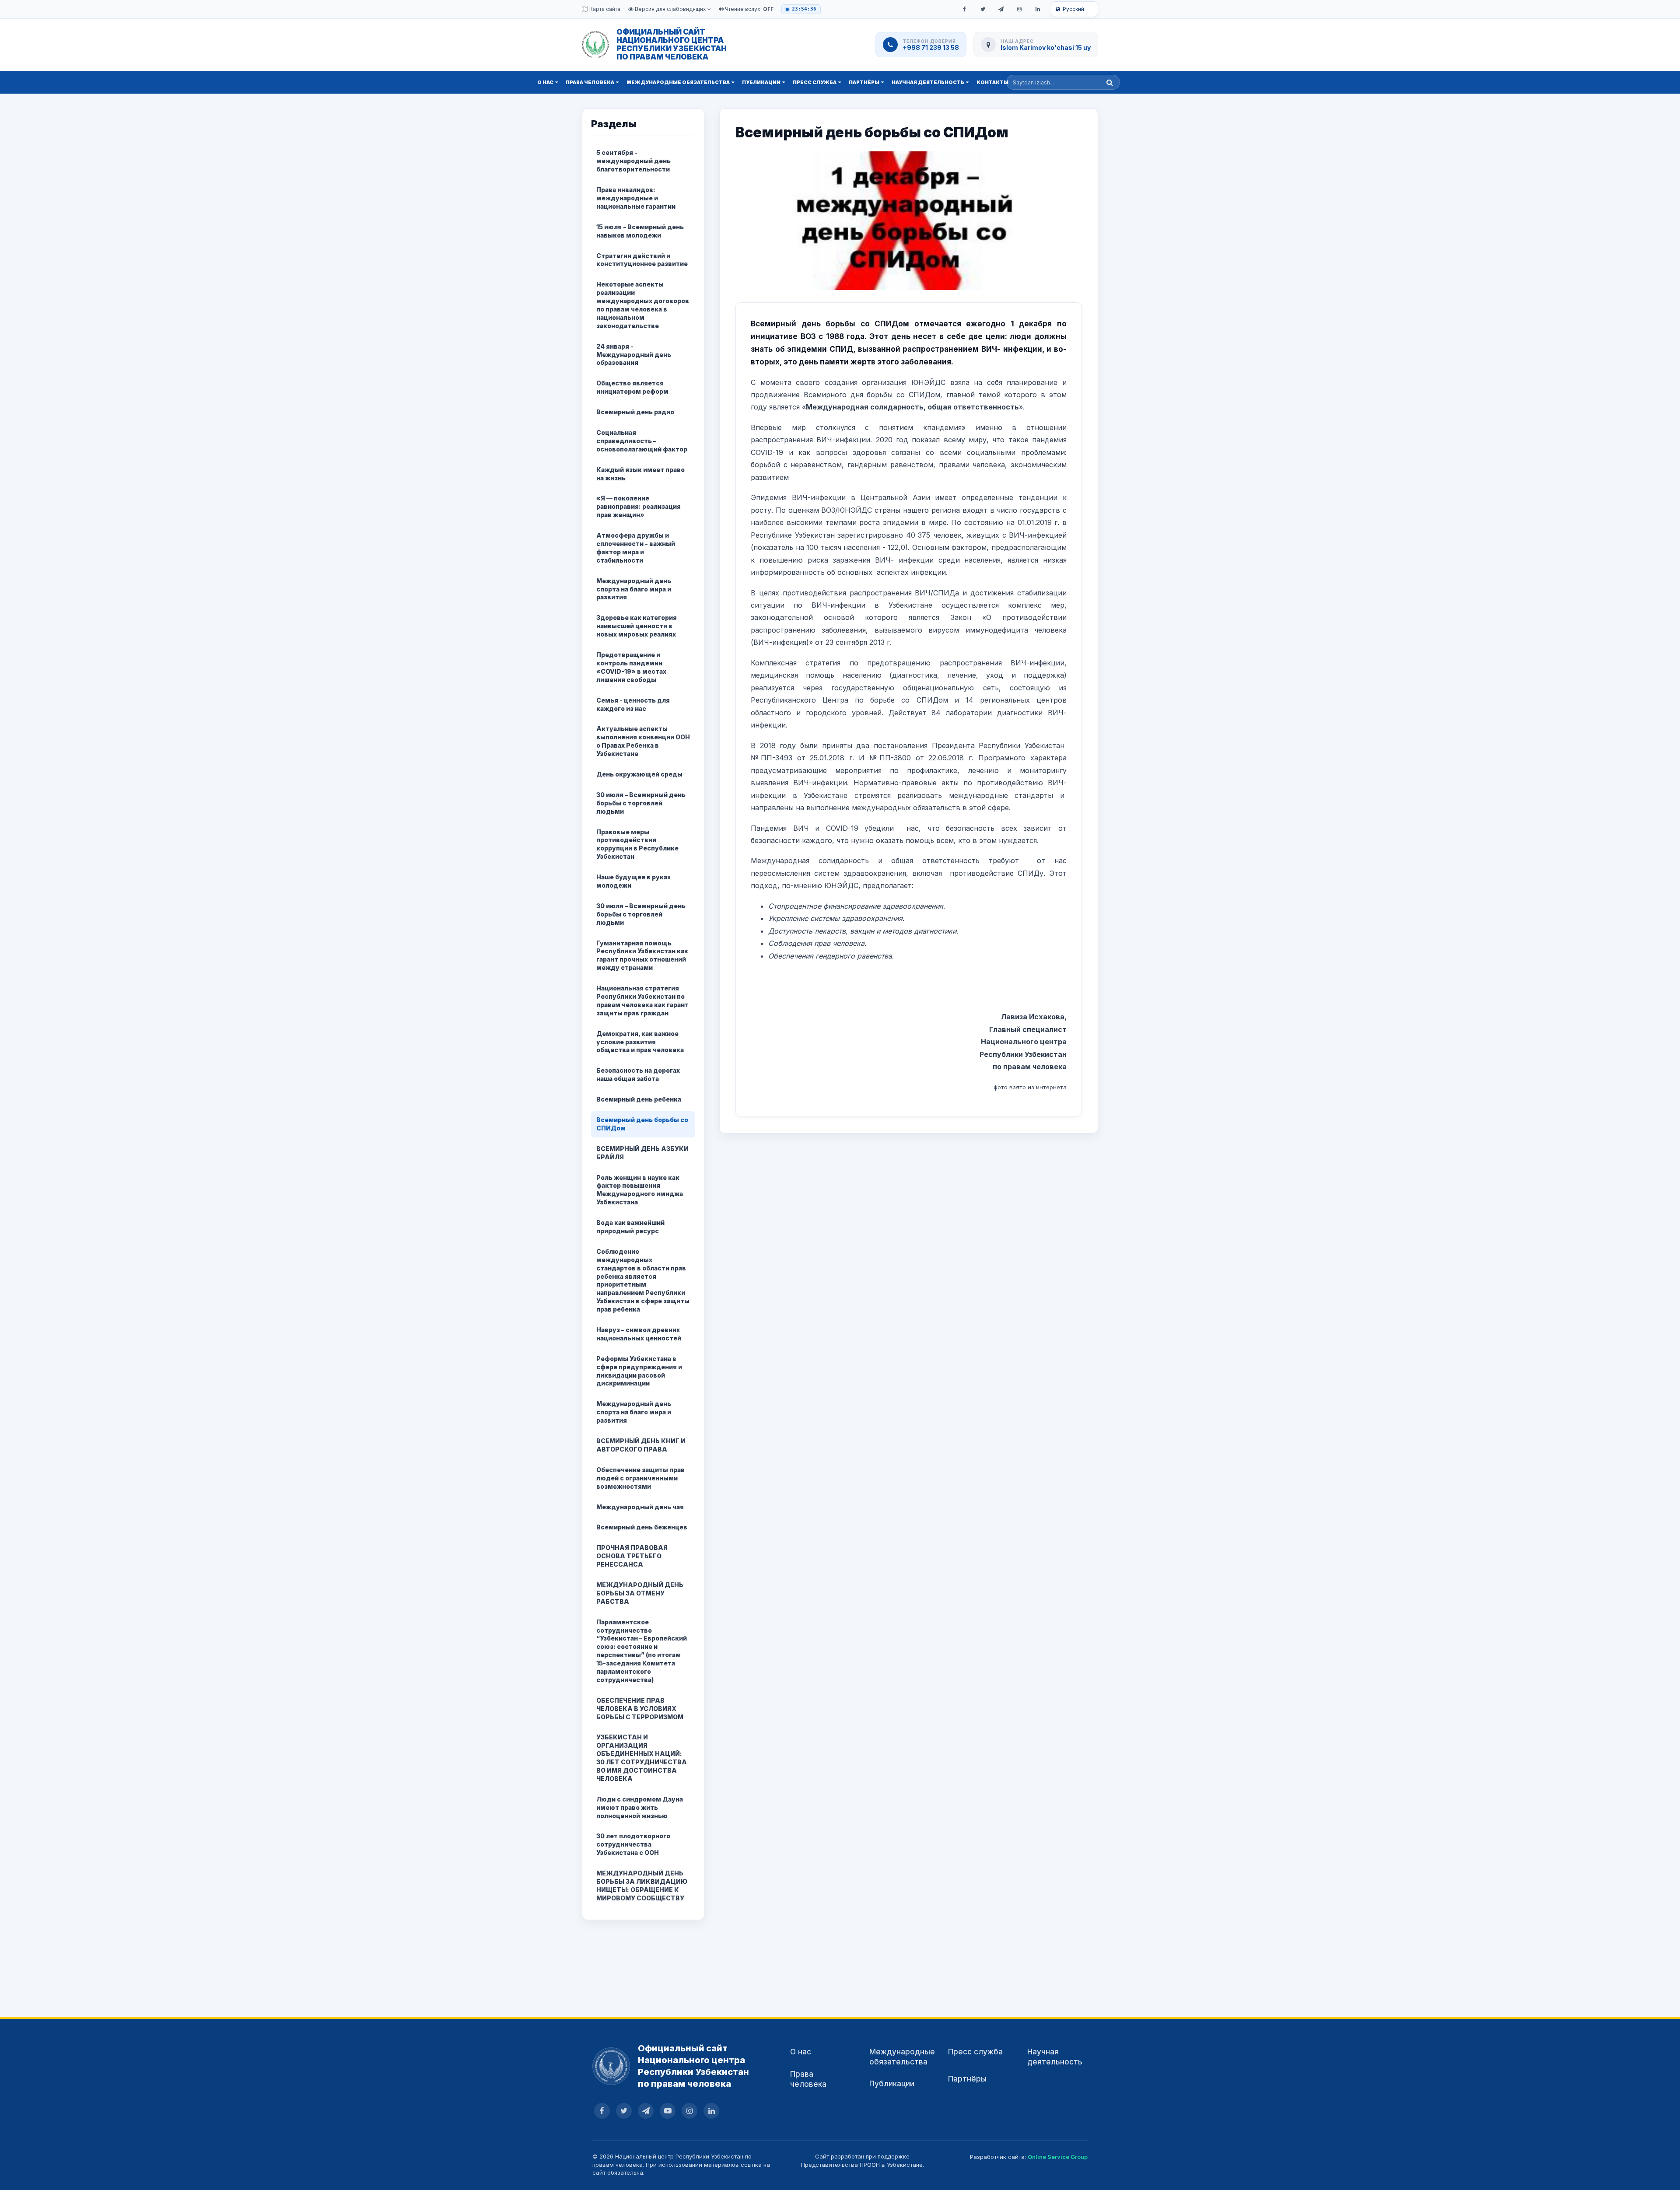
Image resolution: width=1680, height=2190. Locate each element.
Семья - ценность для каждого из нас (633, 704)
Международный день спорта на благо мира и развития (634, 589)
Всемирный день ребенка (639, 1099)
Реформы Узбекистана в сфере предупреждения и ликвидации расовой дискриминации (639, 1371)
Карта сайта (604, 9)
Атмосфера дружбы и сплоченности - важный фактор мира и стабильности (636, 548)
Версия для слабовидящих (670, 9)
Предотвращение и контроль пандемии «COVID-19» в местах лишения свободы (631, 667)
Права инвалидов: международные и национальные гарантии (636, 198)
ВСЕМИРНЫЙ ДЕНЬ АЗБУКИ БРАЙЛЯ (642, 1153)
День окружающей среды (639, 774)
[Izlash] (1110, 82)
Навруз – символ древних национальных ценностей (639, 1334)
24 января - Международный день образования (634, 355)
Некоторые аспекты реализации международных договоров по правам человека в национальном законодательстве (643, 305)
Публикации (761, 82)
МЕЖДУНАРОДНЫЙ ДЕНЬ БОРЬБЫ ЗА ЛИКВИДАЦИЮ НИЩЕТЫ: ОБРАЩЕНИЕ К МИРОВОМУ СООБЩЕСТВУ (642, 1886)
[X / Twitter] (983, 9)
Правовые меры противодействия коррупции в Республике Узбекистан (637, 844)
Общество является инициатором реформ (632, 387)
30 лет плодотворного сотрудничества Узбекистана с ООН (633, 1844)
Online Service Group (1058, 2157)
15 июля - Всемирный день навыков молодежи (640, 231)
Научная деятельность (928, 82)
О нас (545, 82)
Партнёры (864, 82)
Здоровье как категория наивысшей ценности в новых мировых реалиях (637, 626)
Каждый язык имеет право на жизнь (640, 474)
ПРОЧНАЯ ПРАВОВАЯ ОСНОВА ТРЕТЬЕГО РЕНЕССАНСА (632, 1556)
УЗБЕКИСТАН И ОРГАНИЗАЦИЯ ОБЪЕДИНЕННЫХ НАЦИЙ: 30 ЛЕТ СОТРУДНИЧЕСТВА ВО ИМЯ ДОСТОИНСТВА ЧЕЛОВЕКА (642, 1758)
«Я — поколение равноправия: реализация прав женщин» (639, 506)
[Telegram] (1001, 9)
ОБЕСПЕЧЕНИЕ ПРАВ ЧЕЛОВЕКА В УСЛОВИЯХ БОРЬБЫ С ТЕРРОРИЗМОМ (640, 1709)
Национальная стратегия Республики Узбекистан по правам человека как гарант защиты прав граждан (642, 1001)
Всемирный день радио (635, 412)
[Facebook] (964, 9)
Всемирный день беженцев (642, 1527)
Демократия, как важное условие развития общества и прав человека (640, 1042)
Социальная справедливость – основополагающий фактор (642, 441)
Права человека (590, 82)
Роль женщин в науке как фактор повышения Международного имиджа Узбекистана (640, 1190)
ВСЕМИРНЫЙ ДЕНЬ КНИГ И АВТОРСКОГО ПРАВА (641, 1445)
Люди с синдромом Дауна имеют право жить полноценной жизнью (640, 1807)
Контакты (992, 82)
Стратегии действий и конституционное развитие (642, 260)
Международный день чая (640, 1507)
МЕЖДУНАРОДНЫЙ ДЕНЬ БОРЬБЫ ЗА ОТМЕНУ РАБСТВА (640, 1593)
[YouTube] (668, 2111)
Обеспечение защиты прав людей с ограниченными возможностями (640, 1478)
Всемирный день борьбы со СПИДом (642, 1124)
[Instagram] (1019, 9)
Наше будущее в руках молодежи (633, 881)
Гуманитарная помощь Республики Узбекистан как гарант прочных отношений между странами (642, 955)
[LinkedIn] (1038, 9)
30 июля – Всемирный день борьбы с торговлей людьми (641, 803)
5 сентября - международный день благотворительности (633, 161)
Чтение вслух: (749, 9)
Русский (1073, 9)
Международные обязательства (678, 82)
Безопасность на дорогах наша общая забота (638, 1074)
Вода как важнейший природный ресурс (630, 1227)
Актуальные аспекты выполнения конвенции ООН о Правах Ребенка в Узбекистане (643, 741)
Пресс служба (815, 82)
